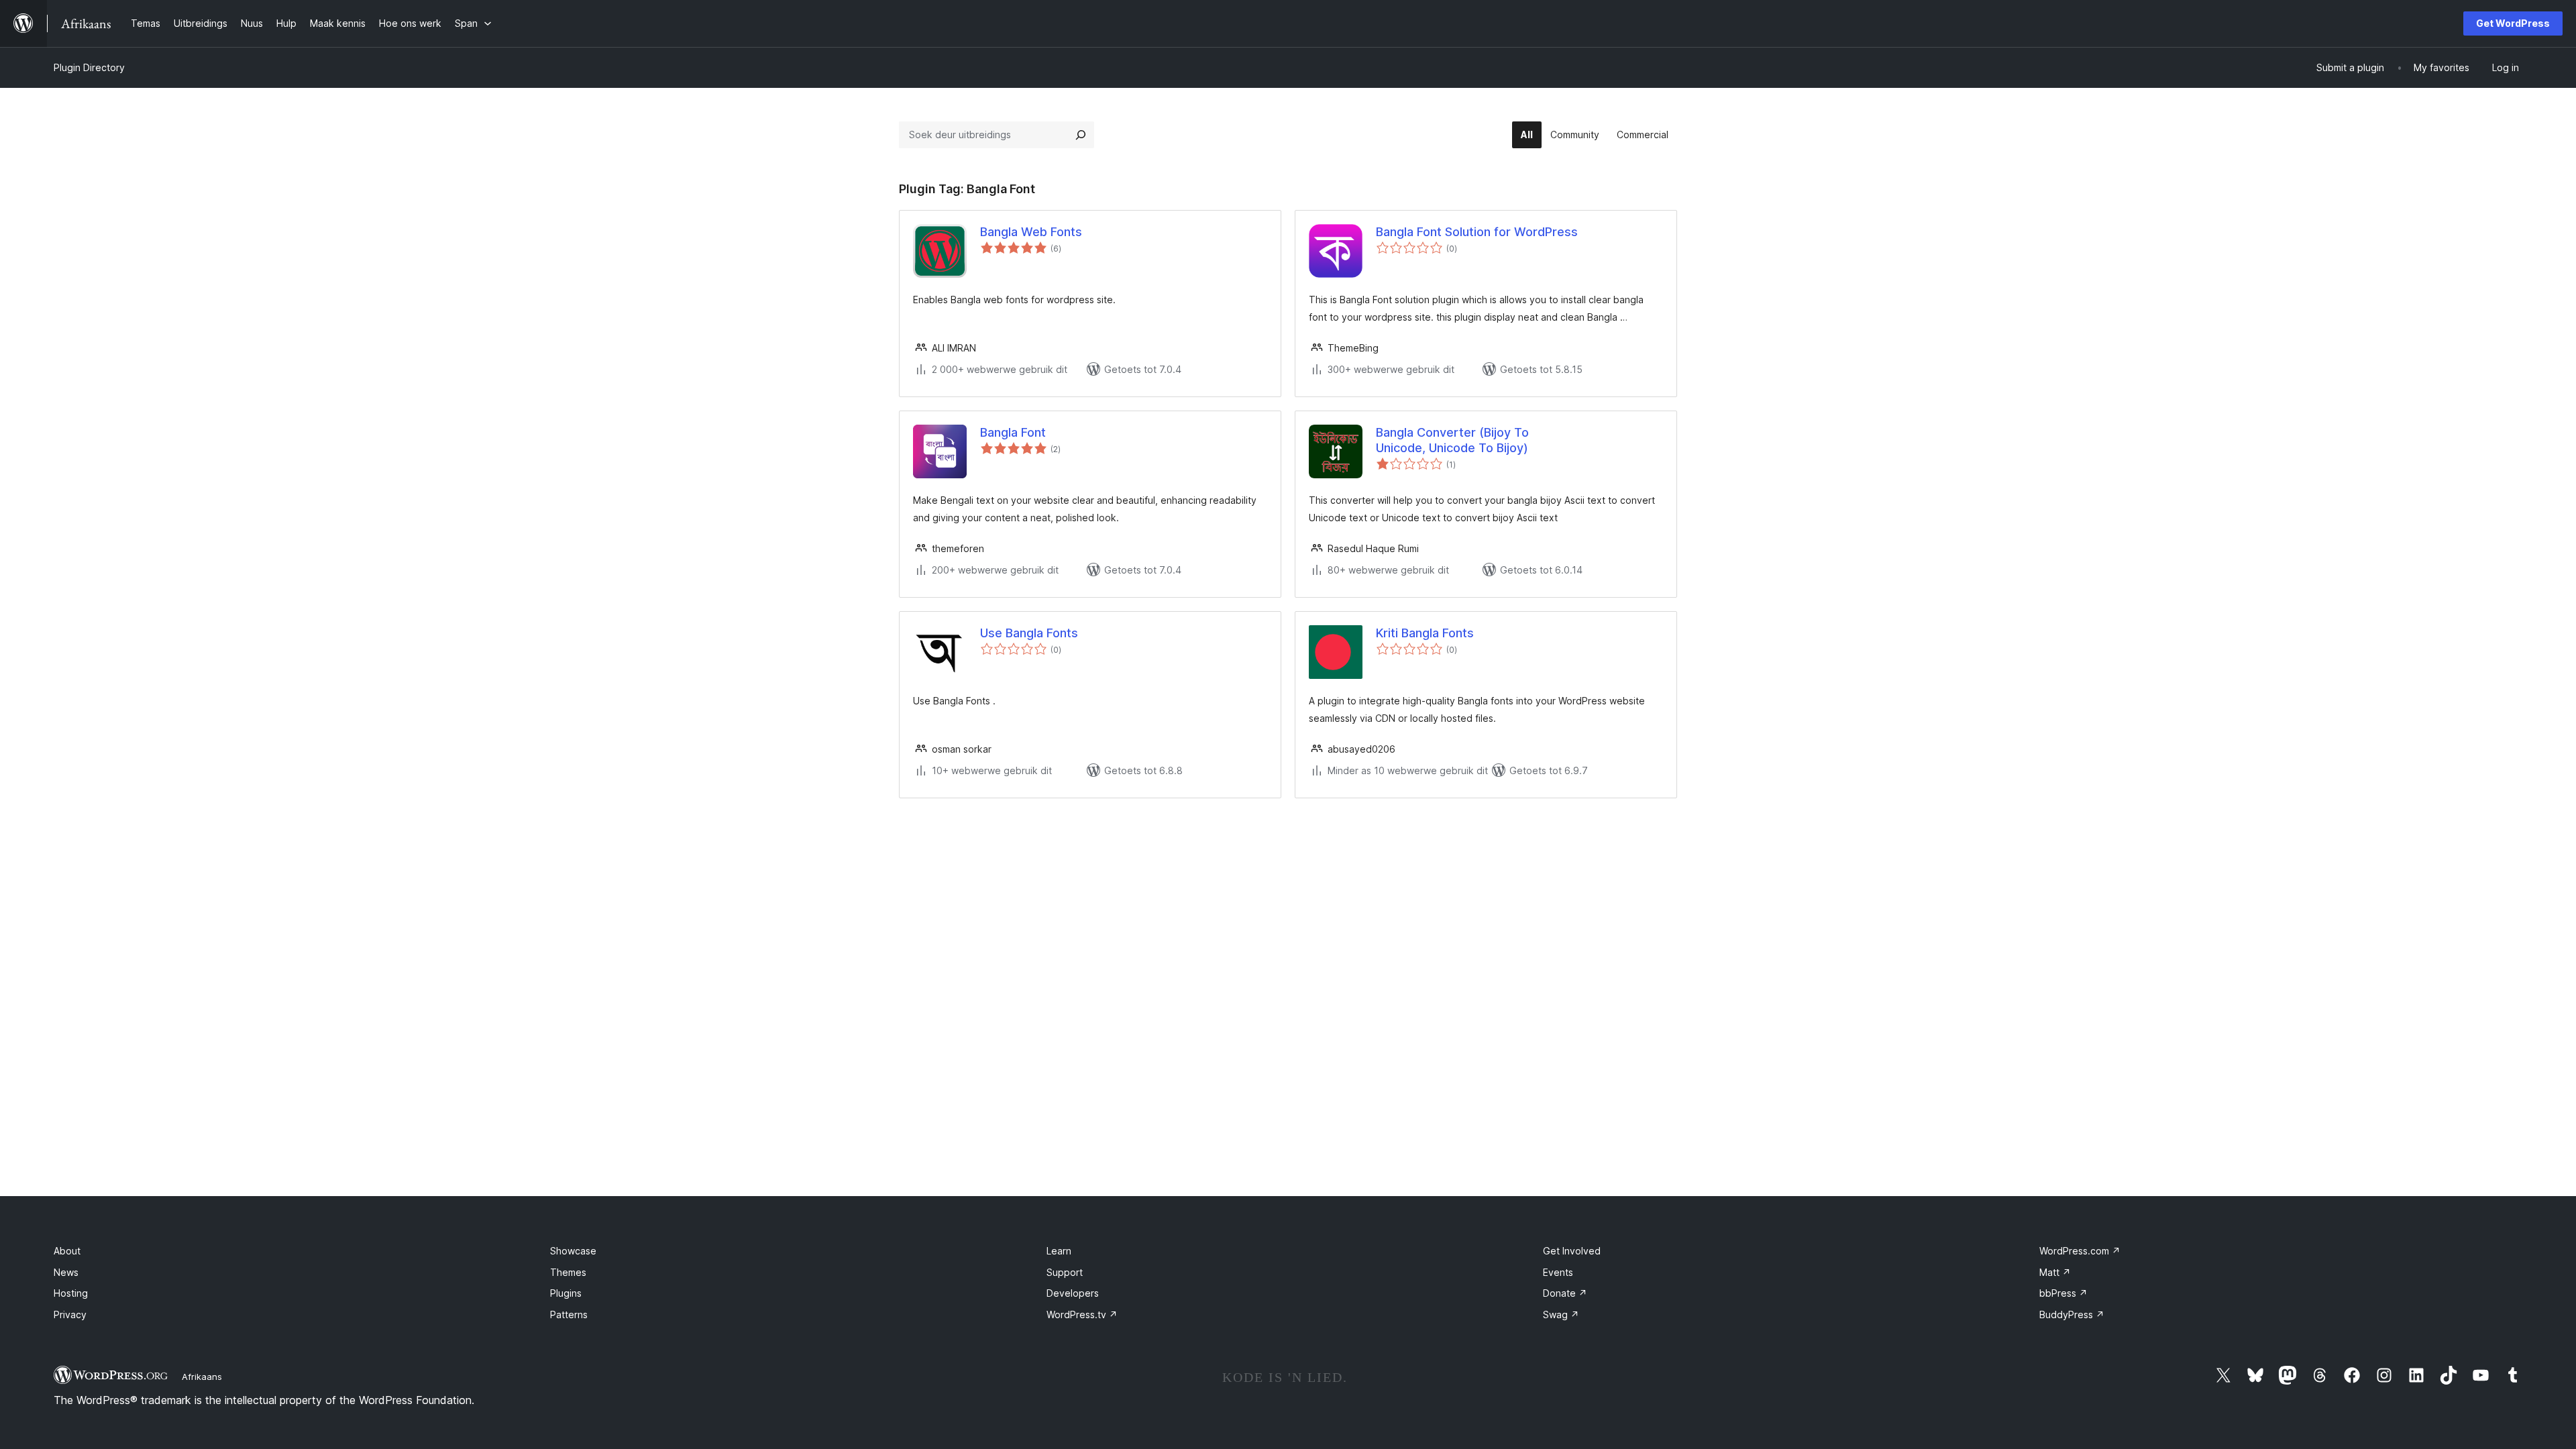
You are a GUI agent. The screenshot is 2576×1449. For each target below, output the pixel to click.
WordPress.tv (1082, 1314)
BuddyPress (2072, 1314)
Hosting (71, 1293)
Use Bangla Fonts (1029, 633)
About (67, 1251)
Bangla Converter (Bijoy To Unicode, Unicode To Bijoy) (1452, 440)
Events (1558, 1272)
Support (1065, 1272)
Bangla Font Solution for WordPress (1477, 232)
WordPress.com (2080, 1251)
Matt (2055, 1272)
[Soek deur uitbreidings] (1081, 135)
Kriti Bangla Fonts (1425, 633)
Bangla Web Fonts (1031, 232)
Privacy (70, 1314)
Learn (1059, 1251)
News (66, 1272)
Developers (1073, 1293)
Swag (1561, 1314)
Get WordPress (2513, 23)
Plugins (566, 1293)
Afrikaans (202, 1377)
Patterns (569, 1314)
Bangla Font (1013, 432)
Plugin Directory (89, 67)
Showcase (573, 1251)
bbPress (2063, 1293)
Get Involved (1572, 1251)
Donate (1565, 1293)
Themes (568, 1272)
